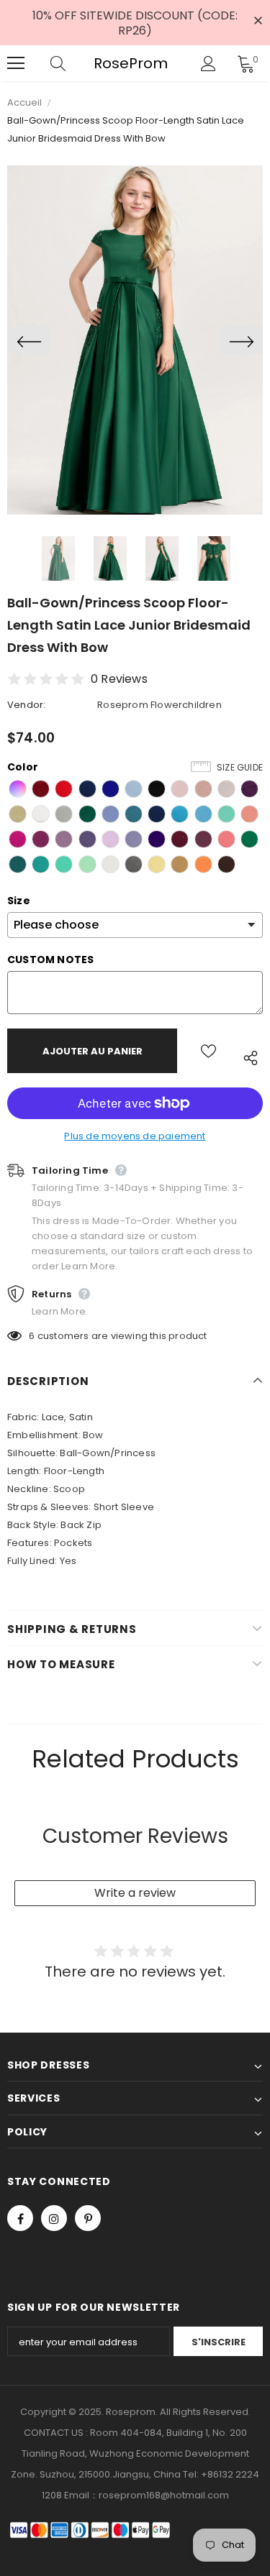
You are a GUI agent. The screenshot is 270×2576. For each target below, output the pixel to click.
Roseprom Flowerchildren (159, 705)
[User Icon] (208, 64)
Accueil (24, 102)
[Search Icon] (72, 63)
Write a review (135, 1893)
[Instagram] (54, 2218)
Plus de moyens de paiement (135, 1136)
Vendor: (26, 705)
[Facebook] (20, 2218)
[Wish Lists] (208, 1051)
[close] (258, 22)
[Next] (241, 340)
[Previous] (29, 340)
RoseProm (131, 64)
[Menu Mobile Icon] (16, 63)
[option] (135, 340)
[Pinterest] (88, 2218)
